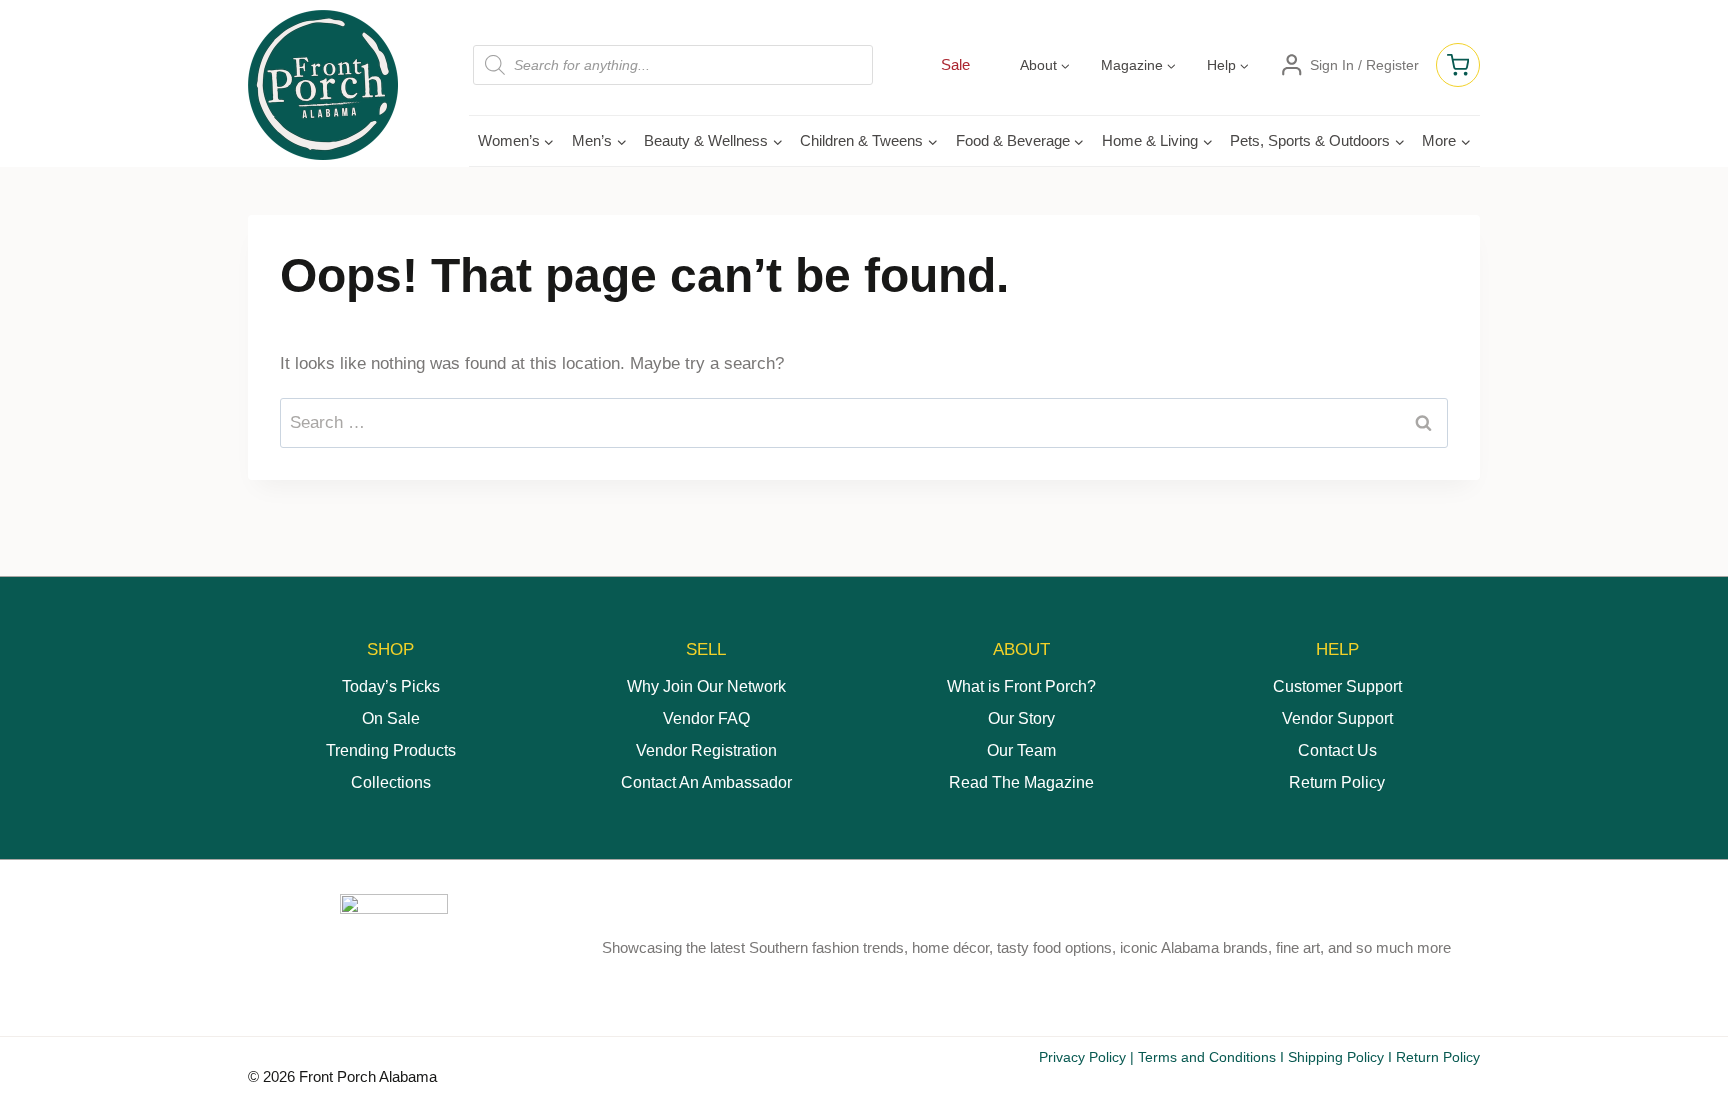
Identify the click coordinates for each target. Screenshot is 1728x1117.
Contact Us (1337, 750)
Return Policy (1337, 782)
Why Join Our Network (706, 686)
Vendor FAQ (706, 718)
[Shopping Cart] (1458, 65)
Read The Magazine (1021, 782)
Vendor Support (1337, 718)
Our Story (1021, 718)
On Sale (391, 718)
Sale (955, 64)
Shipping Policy (1336, 1057)
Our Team (1021, 750)
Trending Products (391, 750)
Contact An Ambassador (706, 782)
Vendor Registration (706, 750)
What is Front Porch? (1021, 686)
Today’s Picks (391, 686)
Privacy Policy (1082, 1057)
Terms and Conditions (1207, 1057)
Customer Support (1337, 686)
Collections (391, 782)
